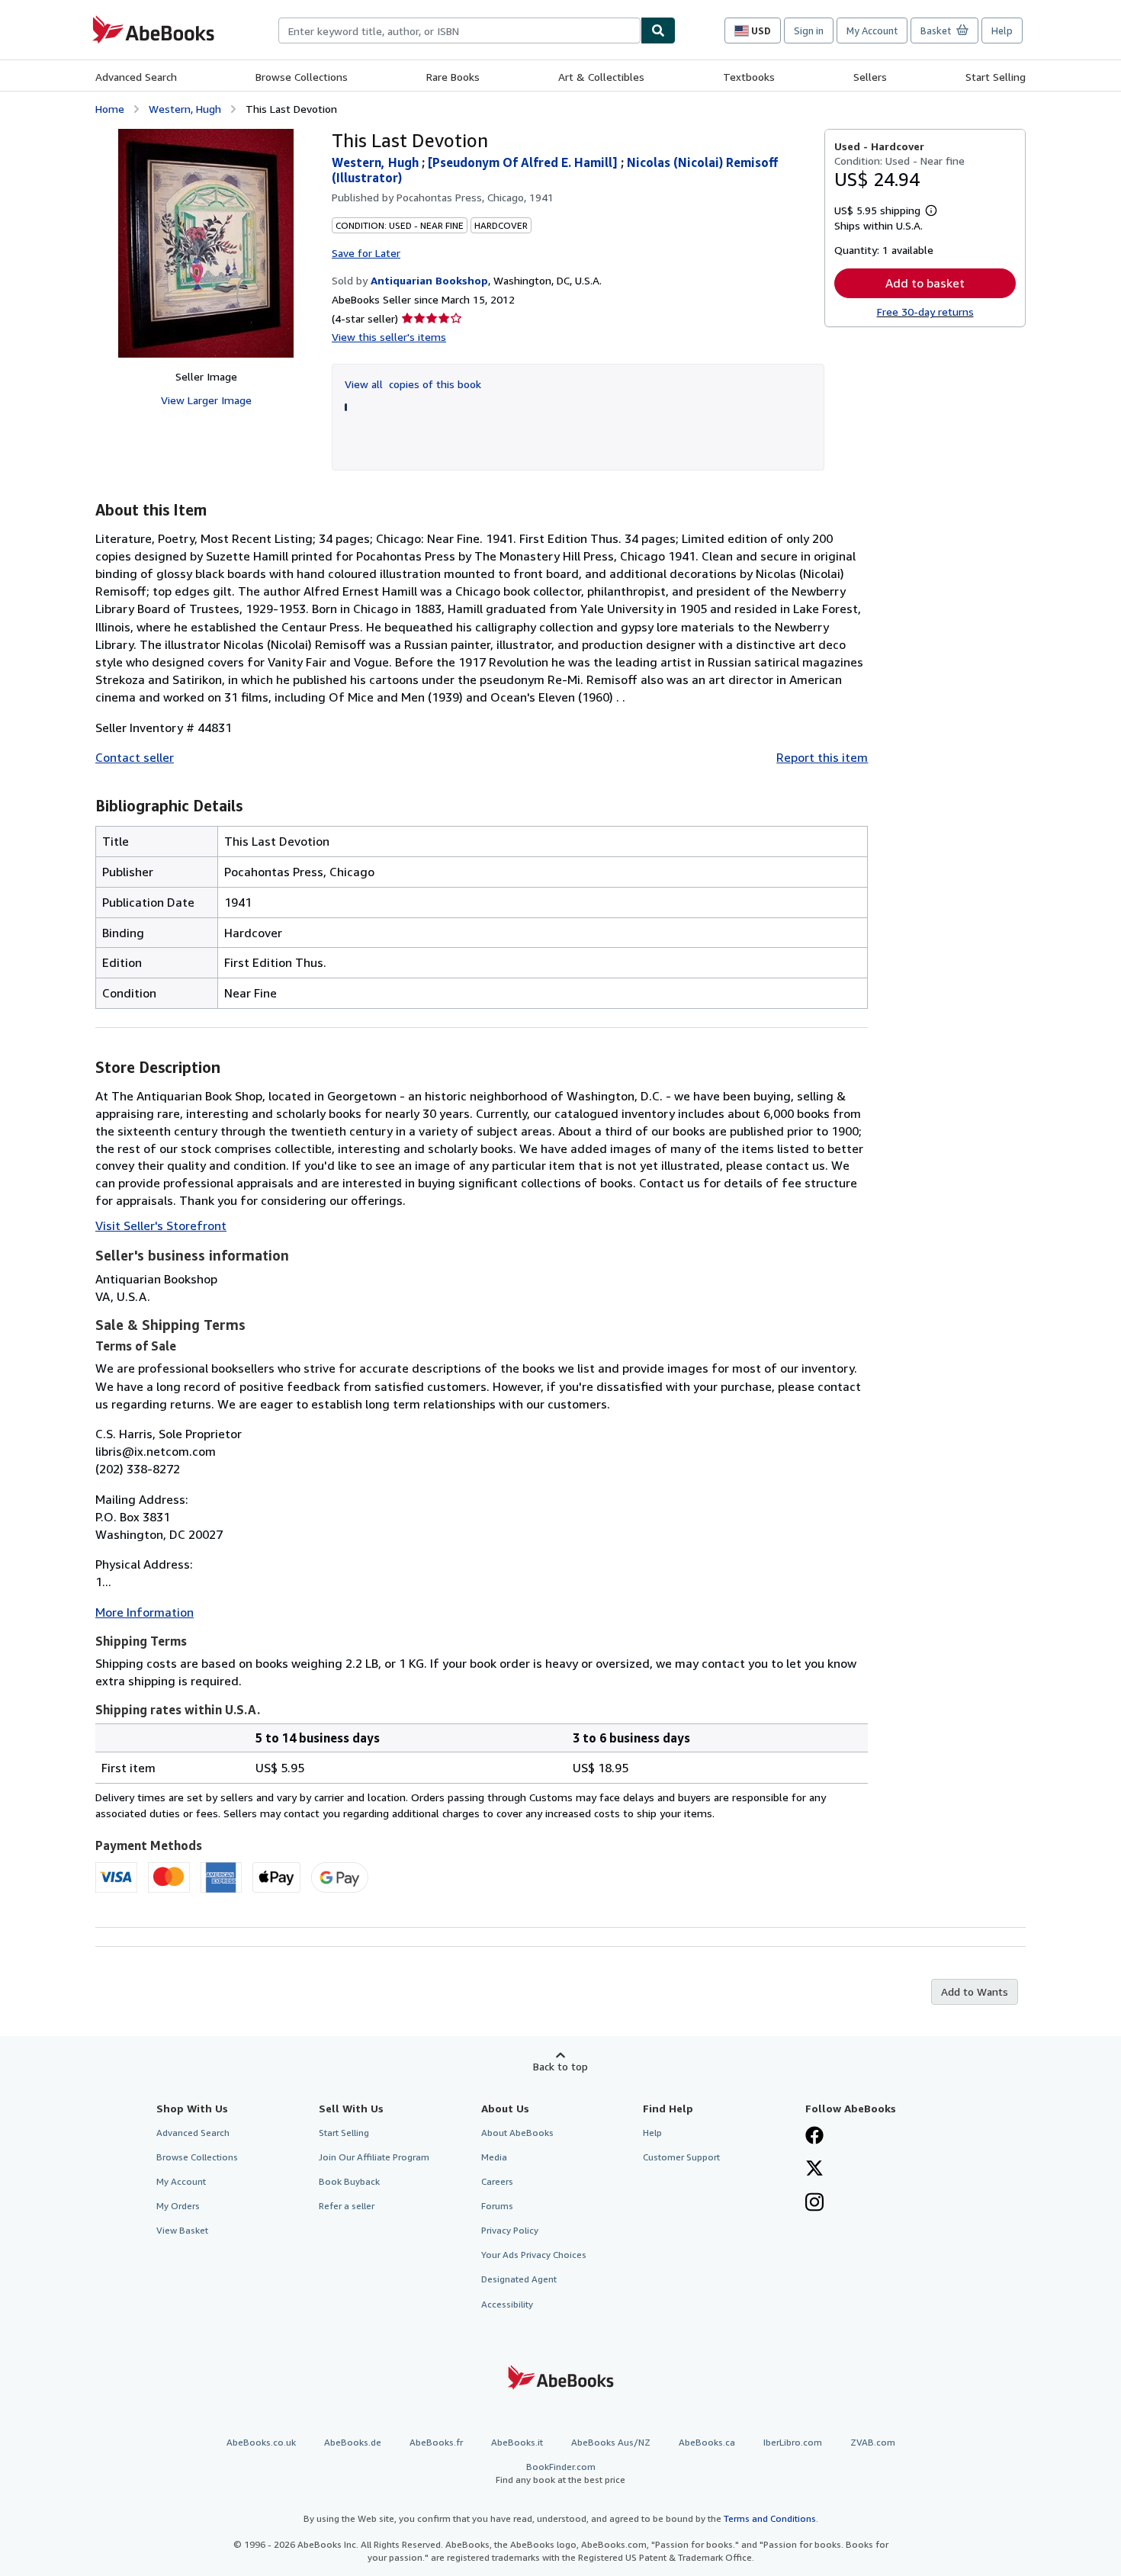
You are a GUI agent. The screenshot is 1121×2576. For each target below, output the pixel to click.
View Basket (182, 2230)
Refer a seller (347, 2206)
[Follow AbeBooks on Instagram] (814, 2204)
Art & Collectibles (601, 77)
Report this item (822, 757)
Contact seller (135, 757)
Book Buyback (349, 2181)
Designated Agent (519, 2279)
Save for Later (366, 253)
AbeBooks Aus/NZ (611, 2442)
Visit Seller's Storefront (161, 1225)
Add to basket (925, 283)
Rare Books (453, 77)
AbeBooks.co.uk (261, 2442)
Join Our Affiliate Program (374, 2157)
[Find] (658, 31)
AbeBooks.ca (707, 2442)
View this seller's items (389, 337)
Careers (497, 2181)
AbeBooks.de (353, 2442)
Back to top (560, 2066)
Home (110, 109)
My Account (872, 31)
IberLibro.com (793, 2442)
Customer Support (681, 2157)
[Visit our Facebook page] (814, 2137)
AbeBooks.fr (436, 2442)
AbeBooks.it (517, 2442)
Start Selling (996, 77)
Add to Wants (975, 1991)
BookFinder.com (560, 2473)
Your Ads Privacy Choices (534, 2255)
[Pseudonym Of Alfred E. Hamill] (524, 162)
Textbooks (749, 77)
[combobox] (459, 31)
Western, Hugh (185, 109)
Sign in (809, 31)
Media (494, 2157)
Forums (497, 2206)
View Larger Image (206, 400)
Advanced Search (136, 77)
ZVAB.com (873, 2442)
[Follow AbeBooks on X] (814, 2170)
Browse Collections (302, 77)
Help (1002, 31)
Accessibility (507, 2304)
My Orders (178, 2206)
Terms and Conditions (770, 2518)
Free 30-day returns (925, 312)
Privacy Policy (510, 2230)
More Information (145, 1612)
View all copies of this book (413, 384)
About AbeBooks (517, 2133)
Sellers (870, 77)
